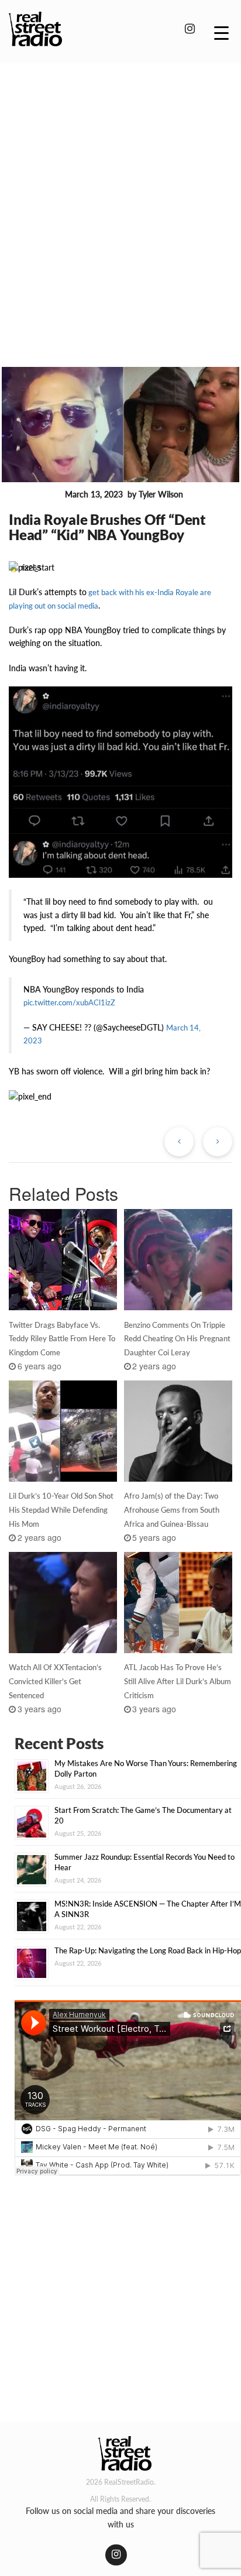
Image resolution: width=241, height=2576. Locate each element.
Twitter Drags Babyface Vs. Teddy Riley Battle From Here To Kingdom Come (62, 1339)
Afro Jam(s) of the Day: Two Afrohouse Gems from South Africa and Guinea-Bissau (172, 1510)
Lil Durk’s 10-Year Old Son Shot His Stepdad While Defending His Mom (61, 1510)
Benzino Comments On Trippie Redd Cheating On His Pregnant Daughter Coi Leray (177, 1339)
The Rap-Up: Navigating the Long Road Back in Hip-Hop (148, 1950)
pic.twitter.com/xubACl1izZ (69, 1002)
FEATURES (35, 495)
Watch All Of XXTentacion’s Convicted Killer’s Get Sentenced (55, 1681)
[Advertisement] (120, 198)
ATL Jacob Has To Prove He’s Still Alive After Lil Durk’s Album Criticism (178, 1681)
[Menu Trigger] (221, 32)
